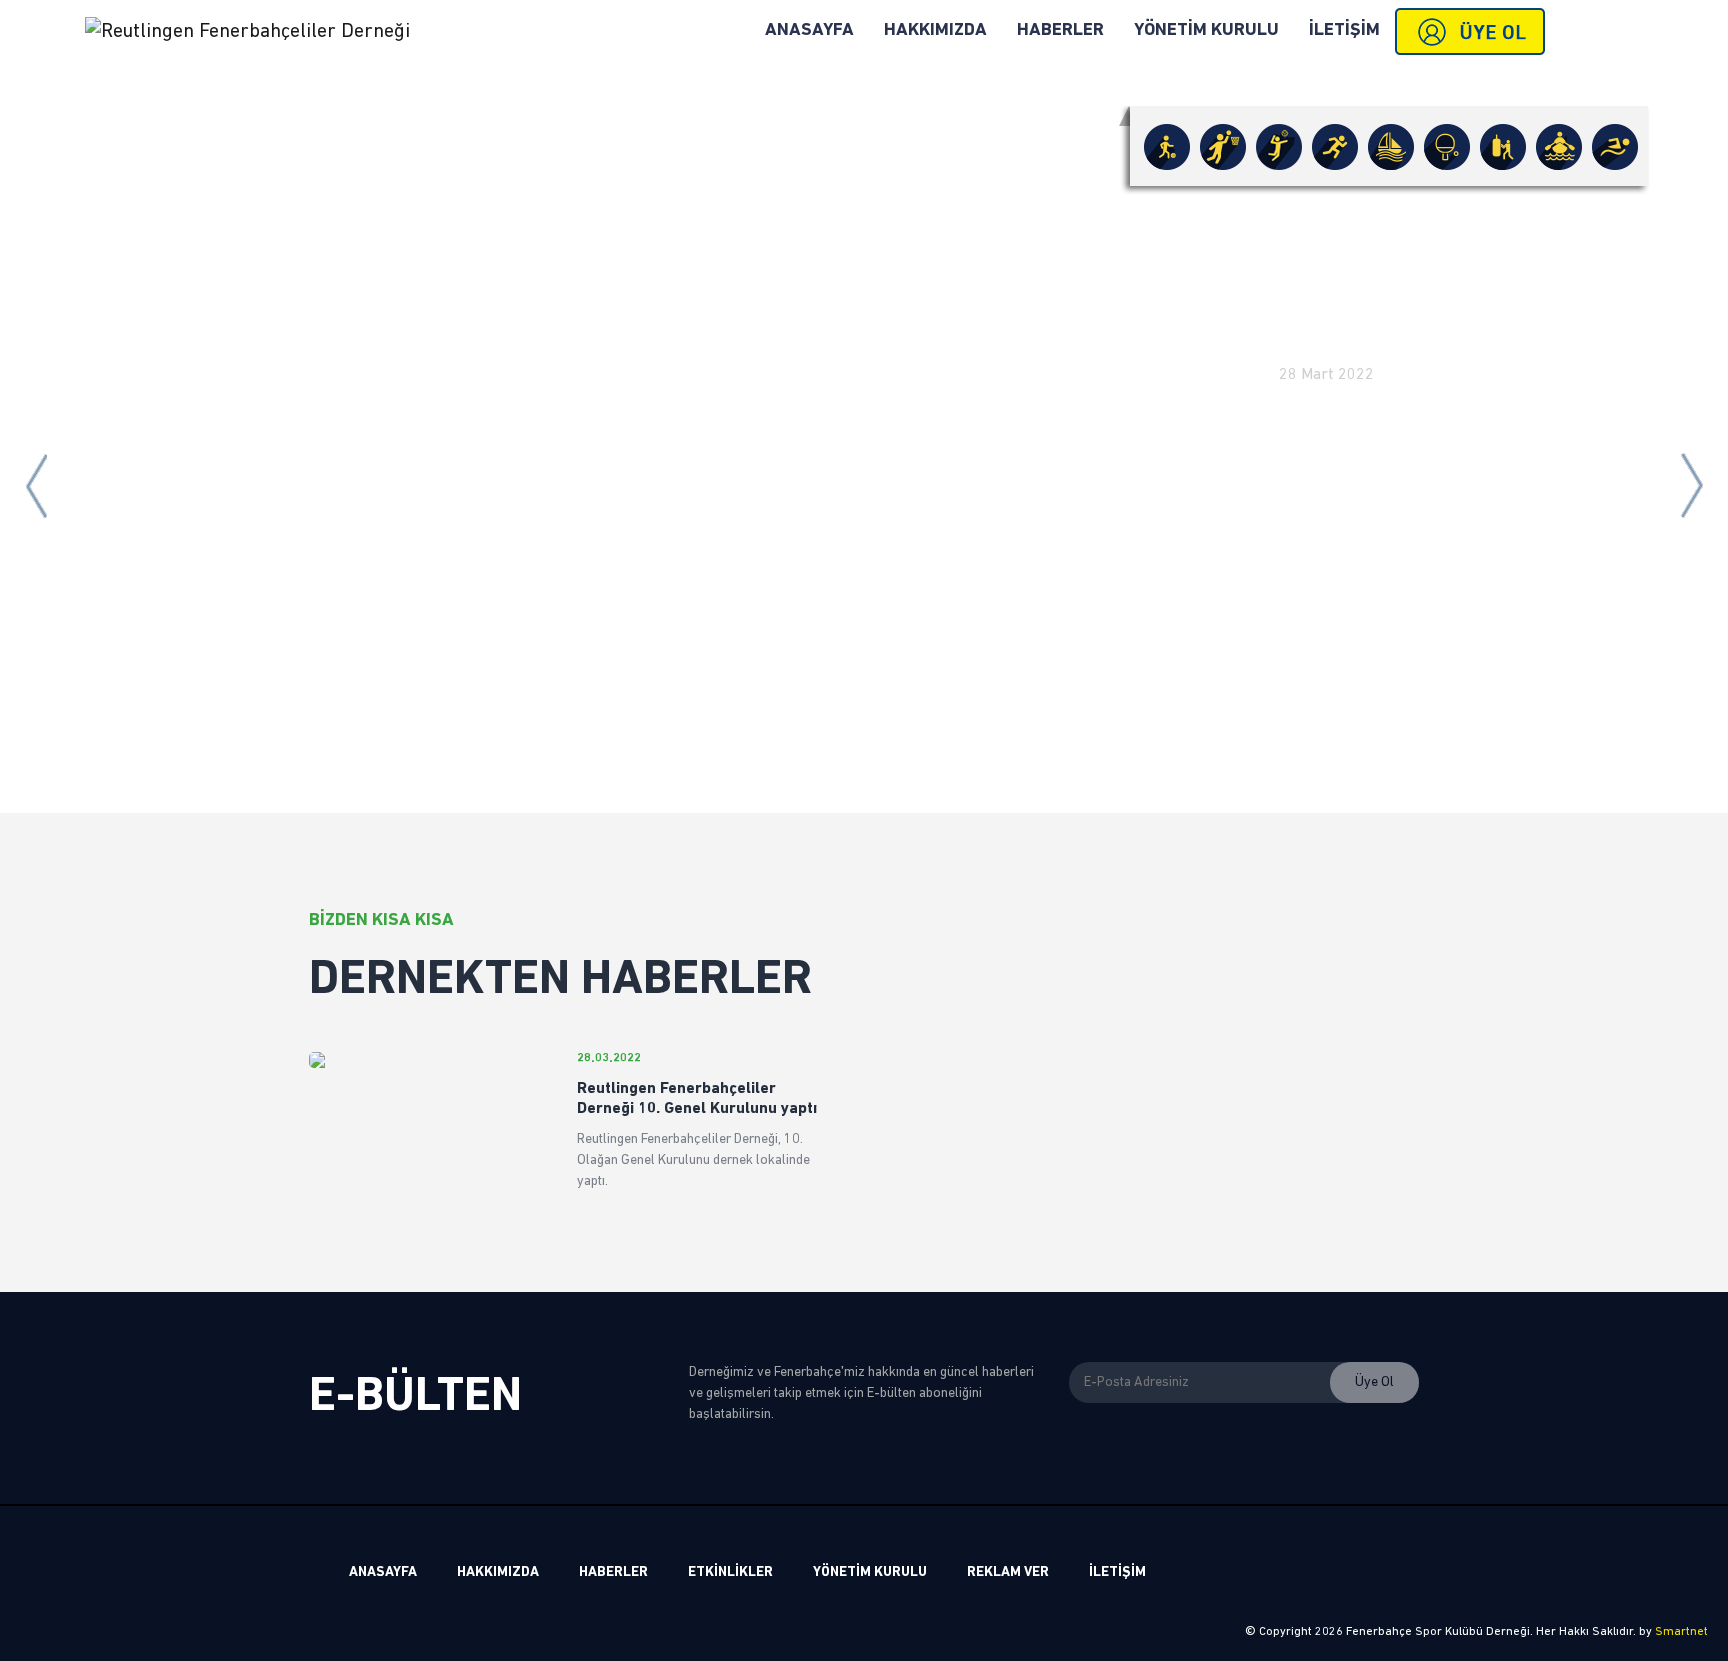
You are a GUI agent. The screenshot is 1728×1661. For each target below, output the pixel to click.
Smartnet (1681, 1632)
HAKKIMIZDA (935, 31)
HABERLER (1060, 31)
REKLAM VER (1008, 1572)
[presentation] (36, 485)
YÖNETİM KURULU (1206, 31)
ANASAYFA (809, 31)
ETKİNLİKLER (730, 1572)
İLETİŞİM (1344, 31)
